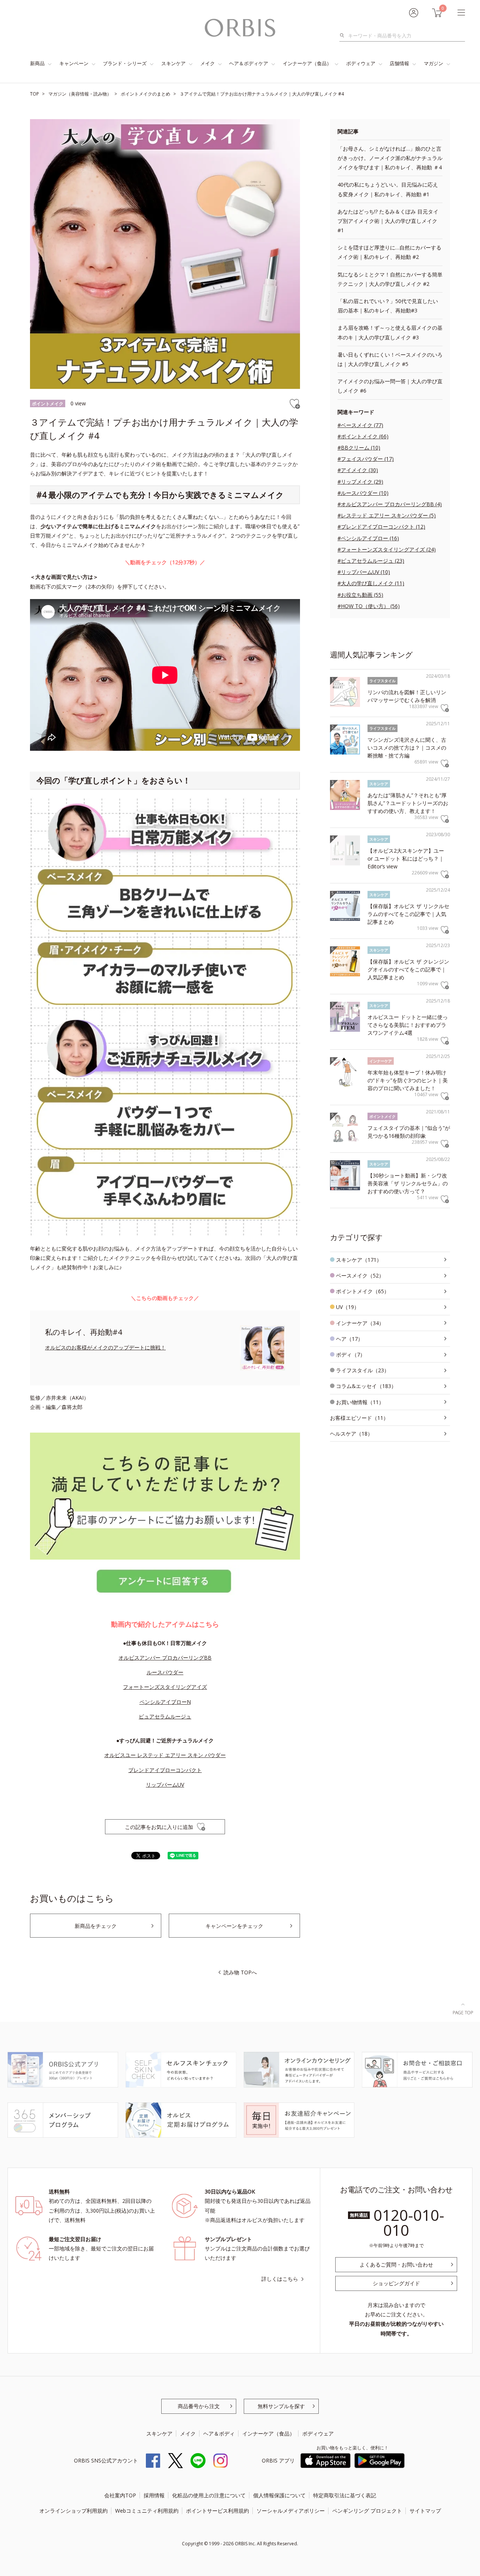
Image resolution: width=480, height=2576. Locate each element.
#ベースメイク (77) (360, 425)
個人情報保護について (279, 2495)
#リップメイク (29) (360, 482)
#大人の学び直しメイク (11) (371, 583)
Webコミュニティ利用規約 (147, 2511)
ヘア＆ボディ (219, 2433)
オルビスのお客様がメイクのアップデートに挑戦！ (105, 1347)
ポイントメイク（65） (363, 1291)
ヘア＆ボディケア (249, 63)
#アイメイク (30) (358, 470)
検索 (344, 36)
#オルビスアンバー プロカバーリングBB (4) (390, 504)
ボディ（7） (351, 1354)
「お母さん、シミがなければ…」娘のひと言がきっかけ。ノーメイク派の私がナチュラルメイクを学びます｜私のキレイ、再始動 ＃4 (390, 158)
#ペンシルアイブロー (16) (368, 538)
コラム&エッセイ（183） (366, 1386)
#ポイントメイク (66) (363, 436)
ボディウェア (361, 63)
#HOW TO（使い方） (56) (369, 606)
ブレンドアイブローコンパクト (165, 1770)
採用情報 (154, 2495)
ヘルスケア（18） (351, 1434)
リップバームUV (165, 1785)
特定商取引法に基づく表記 (345, 2495)
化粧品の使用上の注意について (209, 2495)
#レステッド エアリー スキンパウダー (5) (387, 515)
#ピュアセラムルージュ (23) (371, 561)
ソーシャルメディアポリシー (291, 2511)
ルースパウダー (165, 1672)
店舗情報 (399, 63)
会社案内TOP (120, 2495)
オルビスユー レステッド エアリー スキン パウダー (165, 1755)
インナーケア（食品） (307, 63)
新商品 (37, 63)
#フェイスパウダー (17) (366, 459)
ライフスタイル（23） (363, 1370)
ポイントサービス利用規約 (217, 2511)
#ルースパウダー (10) (363, 493)
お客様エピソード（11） (359, 1418)
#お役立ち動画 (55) (360, 595)
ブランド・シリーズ (125, 63)
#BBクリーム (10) (359, 448)
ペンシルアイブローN (165, 1702)
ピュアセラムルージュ (165, 1716)
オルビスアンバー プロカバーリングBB (165, 1658)
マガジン (433, 63)
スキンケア (173, 63)
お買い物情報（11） (360, 1402)
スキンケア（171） (359, 1260)
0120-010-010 (409, 2223)
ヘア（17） (349, 1339)
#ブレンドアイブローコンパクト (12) (381, 527)
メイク (208, 63)
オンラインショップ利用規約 (73, 2511)
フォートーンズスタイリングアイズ (165, 1687)
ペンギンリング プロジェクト (367, 2511)
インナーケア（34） (360, 1323)
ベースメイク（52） (360, 1275)
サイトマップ (425, 2511)
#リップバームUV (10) (364, 572)
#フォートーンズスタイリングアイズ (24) (387, 549)
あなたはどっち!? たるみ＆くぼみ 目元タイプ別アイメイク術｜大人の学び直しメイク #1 (388, 221)
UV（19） (348, 1307)
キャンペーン (74, 63)
